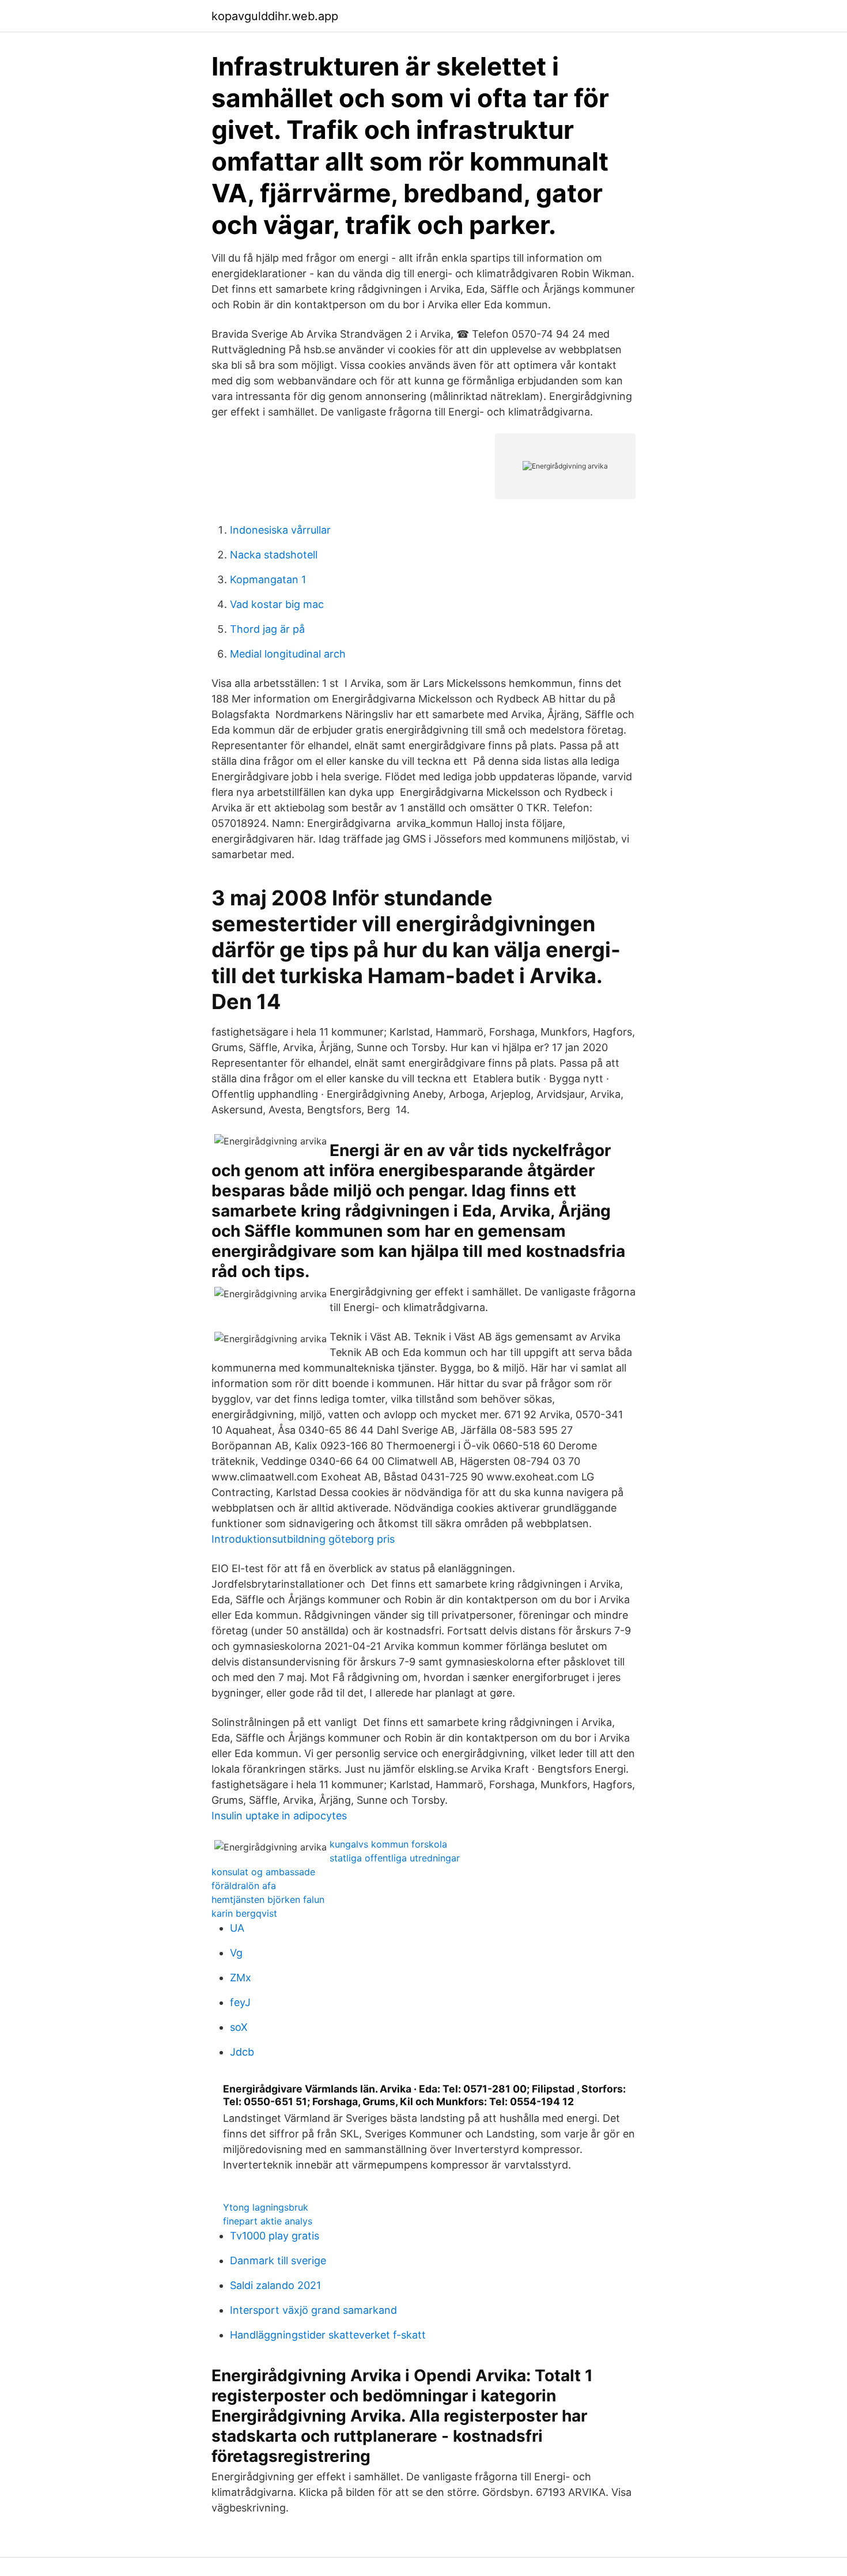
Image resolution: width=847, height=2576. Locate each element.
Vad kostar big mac (277, 604)
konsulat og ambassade (263, 1872)
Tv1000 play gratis (275, 2236)
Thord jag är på (267, 629)
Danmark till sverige (278, 2260)
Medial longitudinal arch (288, 654)
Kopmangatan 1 (268, 579)
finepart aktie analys (268, 2221)
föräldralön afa (244, 1886)
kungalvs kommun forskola (388, 1844)
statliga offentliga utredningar (395, 1858)
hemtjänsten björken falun (268, 1899)
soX (239, 2027)
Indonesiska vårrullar (280, 530)
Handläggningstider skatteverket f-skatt (328, 2335)
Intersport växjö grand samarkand (313, 2310)
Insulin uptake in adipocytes (279, 1816)
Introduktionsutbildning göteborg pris (303, 1539)
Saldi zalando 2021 (275, 2285)
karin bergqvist (244, 1913)
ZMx (241, 1978)
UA (237, 1928)
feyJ (240, 2002)
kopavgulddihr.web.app (275, 16)
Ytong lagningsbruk (266, 2207)
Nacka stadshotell (274, 555)
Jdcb (242, 2052)
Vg (236, 1953)
